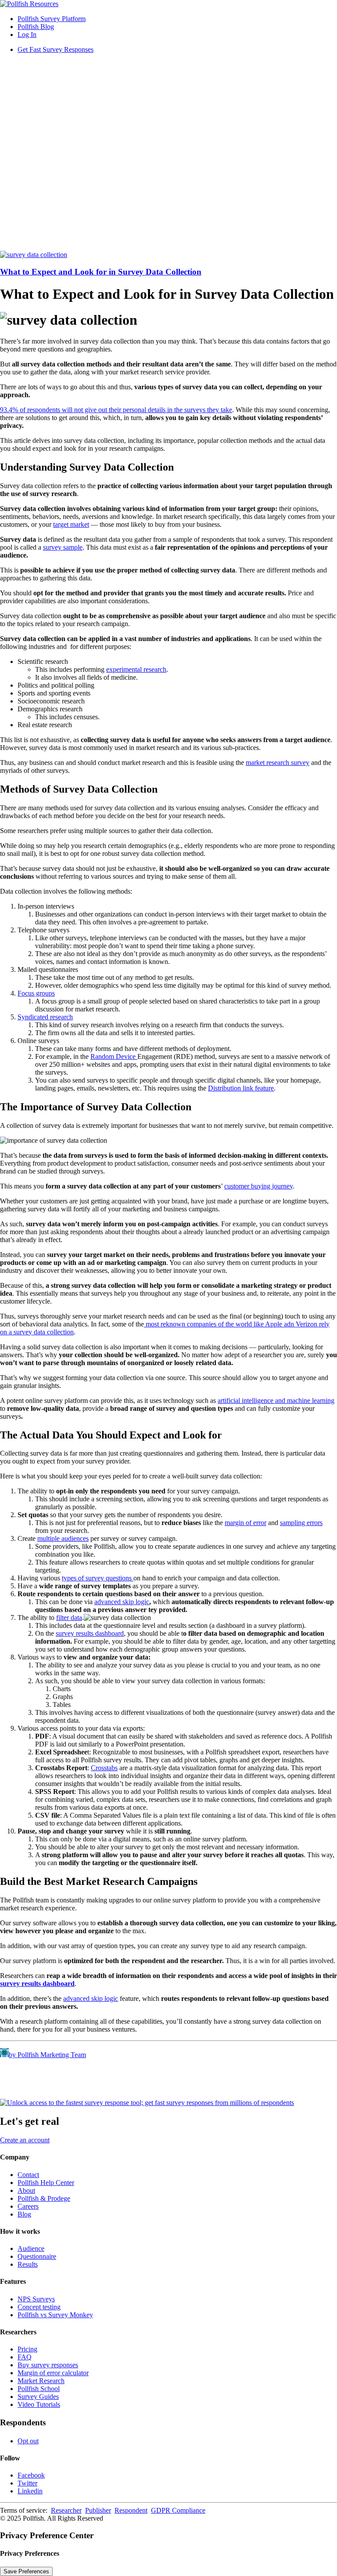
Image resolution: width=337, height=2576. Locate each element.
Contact (28, 2175)
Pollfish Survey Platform (52, 19)
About (26, 2190)
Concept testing (39, 2307)
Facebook (31, 2475)
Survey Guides (38, 2397)
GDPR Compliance (178, 2510)
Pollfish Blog (36, 27)
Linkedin (30, 2491)
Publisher (98, 2510)
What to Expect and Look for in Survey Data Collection (101, 272)
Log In (27, 34)
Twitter (27, 2483)
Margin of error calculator (53, 2373)
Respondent (131, 2510)
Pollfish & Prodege (44, 2198)
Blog (24, 2214)
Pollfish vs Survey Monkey (55, 2315)
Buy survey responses (48, 2365)
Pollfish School (39, 2389)
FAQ (25, 2357)
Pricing (27, 2349)
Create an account (25, 2140)
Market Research (41, 2381)
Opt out (28, 2441)
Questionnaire (37, 2256)
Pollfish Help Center (46, 2183)
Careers (28, 2206)
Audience (31, 2248)
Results (28, 2264)
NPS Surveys (36, 2299)
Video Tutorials (39, 2404)
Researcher (66, 2510)
